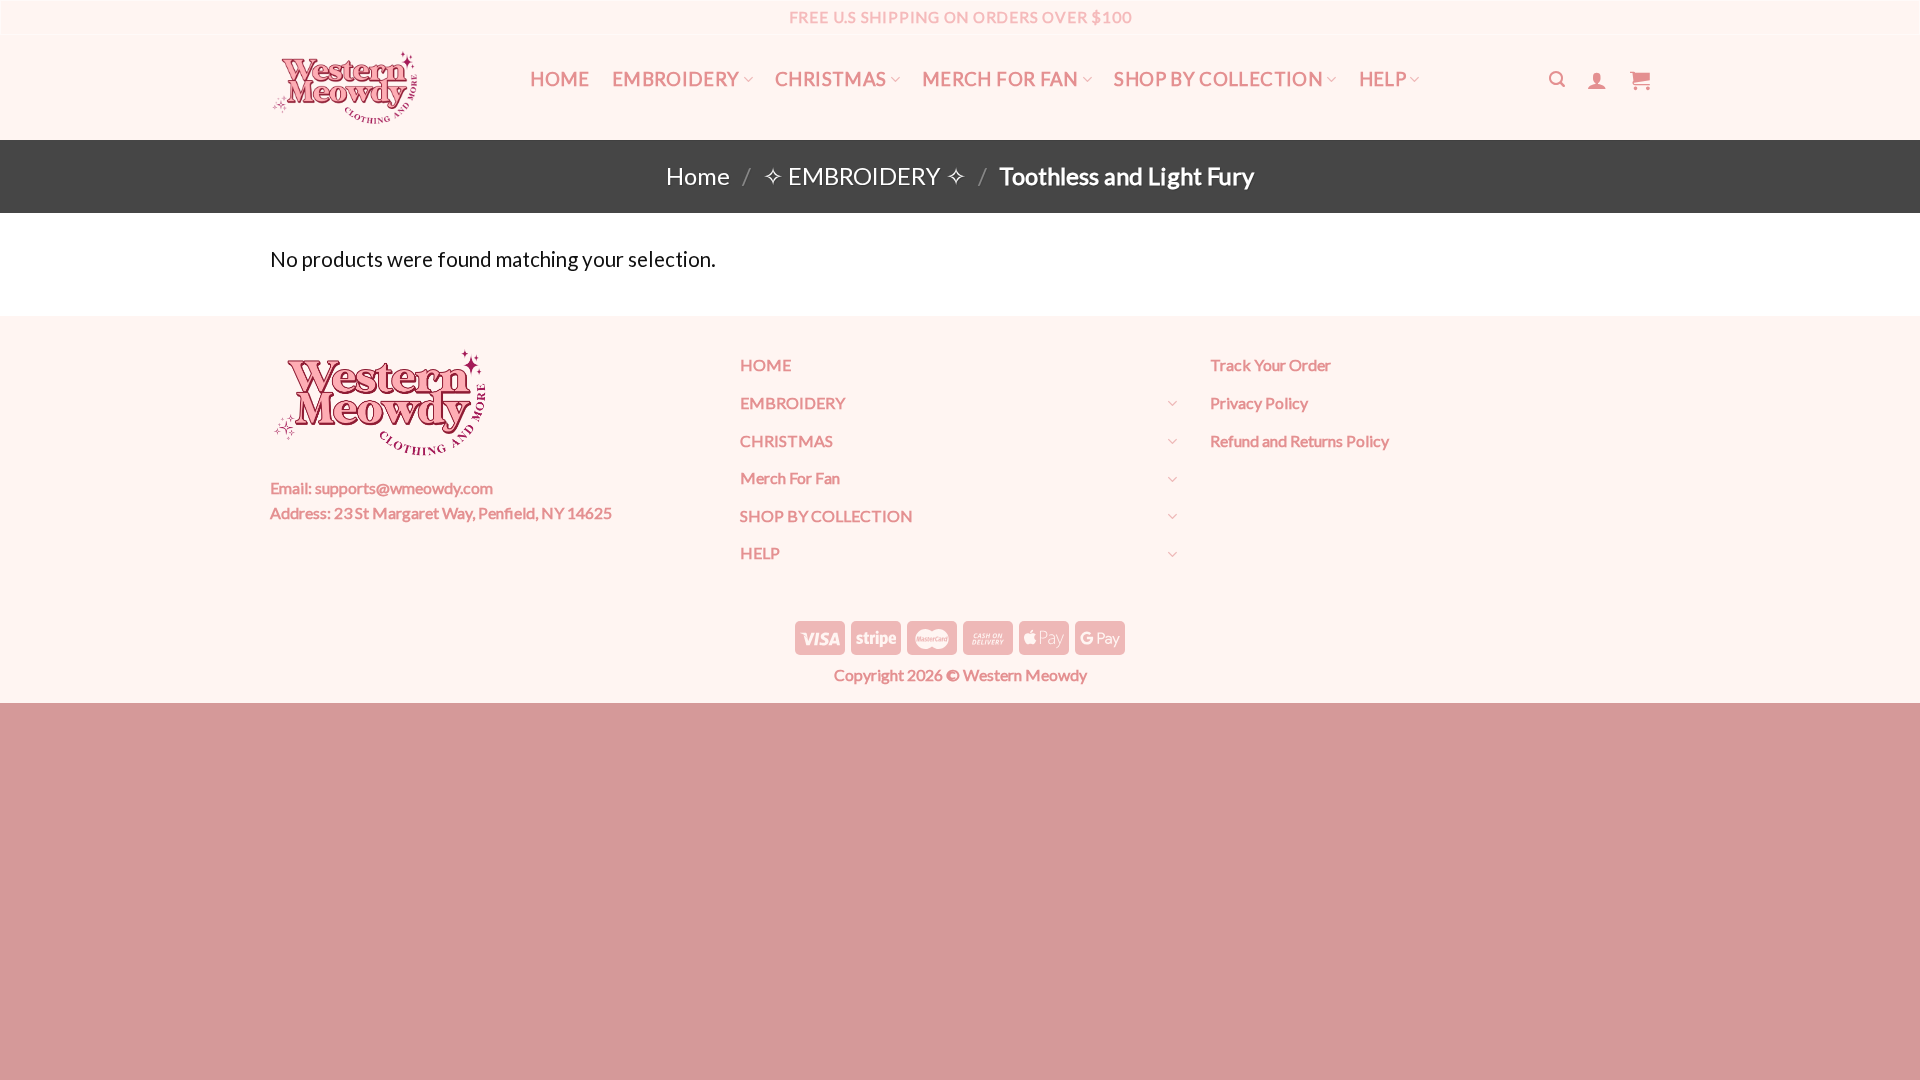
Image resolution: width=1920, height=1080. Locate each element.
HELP (1383, 79)
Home (698, 176)
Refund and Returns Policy (1299, 440)
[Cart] (1640, 80)
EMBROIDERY (676, 79)
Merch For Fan (1000, 79)
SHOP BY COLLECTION (1218, 79)
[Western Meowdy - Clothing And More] (345, 87)
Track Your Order (1270, 364)
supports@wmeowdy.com (404, 487)
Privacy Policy (1259, 402)
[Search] (1557, 79)
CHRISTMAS (830, 79)
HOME (560, 79)
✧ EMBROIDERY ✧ (864, 176)
